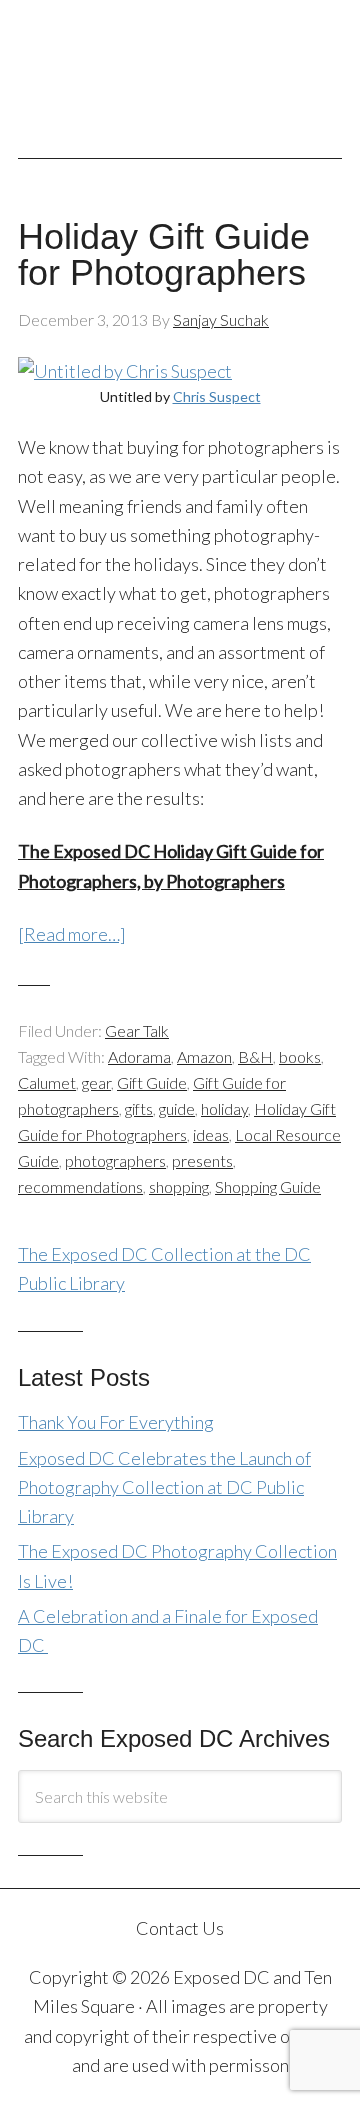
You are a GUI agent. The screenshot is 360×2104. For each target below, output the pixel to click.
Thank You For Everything (116, 1422)
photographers (115, 1160)
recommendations (80, 1186)
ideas (211, 1134)
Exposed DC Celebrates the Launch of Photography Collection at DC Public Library (164, 1487)
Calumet (47, 1082)
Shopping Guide (268, 1186)
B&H (255, 1056)
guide (177, 1108)
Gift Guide (152, 1082)
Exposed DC (180, 69)
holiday (224, 1108)
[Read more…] (72, 934)
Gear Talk (137, 1030)
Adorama (139, 1056)
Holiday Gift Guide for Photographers (164, 254)
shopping (179, 1186)
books (300, 1056)
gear (96, 1082)
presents (202, 1160)
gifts (139, 1108)
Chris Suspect (217, 396)
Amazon (204, 1056)
